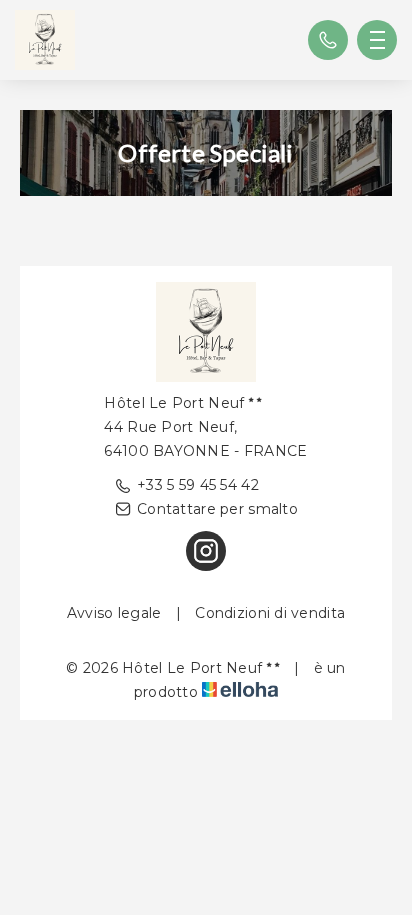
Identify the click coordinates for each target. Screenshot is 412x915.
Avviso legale (114, 613)
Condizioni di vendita (270, 613)
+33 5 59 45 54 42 (198, 485)
